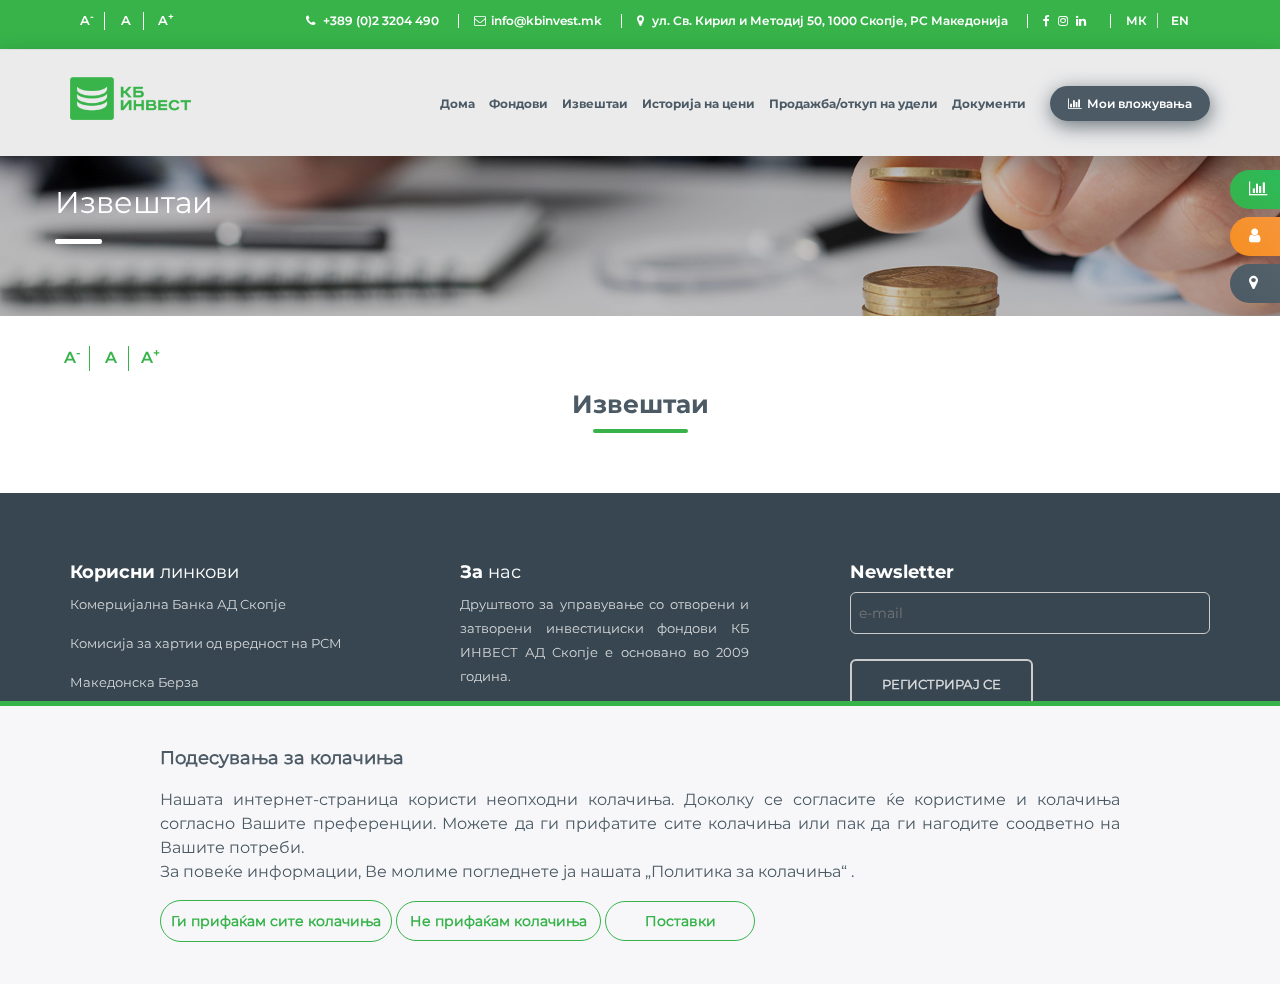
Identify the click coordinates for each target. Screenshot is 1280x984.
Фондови (518, 103)
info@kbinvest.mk (546, 20)
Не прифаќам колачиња (498, 921)
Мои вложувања (1139, 103)
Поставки (680, 921)
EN (1180, 20)
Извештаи (595, 103)
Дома (457, 103)
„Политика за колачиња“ (748, 871)
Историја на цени (698, 103)
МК (1136, 20)
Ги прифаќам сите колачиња (276, 921)
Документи (989, 103)
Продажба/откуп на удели (853, 103)
